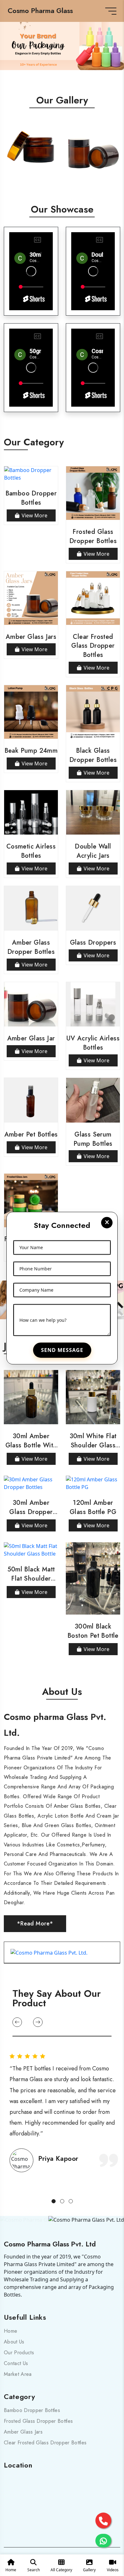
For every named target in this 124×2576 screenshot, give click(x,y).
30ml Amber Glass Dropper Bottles (31, 1512)
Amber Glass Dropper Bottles (31, 947)
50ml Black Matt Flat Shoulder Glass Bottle (31, 1579)
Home (10, 2331)
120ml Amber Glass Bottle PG (93, 1507)
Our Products (19, 2353)
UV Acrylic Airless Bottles (93, 1043)
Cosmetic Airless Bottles (31, 851)
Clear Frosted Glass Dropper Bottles (93, 646)
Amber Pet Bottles (31, 1134)
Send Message (62, 1350)
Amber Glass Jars (31, 637)
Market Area (18, 2374)
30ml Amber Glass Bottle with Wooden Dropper (31, 1445)
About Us (14, 2342)
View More (34, 515)
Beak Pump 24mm (31, 751)
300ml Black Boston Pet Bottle (93, 1631)
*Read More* (35, 1924)
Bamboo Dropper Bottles (31, 498)
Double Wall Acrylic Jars (93, 851)
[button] (17, 2022)
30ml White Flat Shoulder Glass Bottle (93, 1445)
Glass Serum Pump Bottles (93, 1139)
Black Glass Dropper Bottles (93, 755)
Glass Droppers (93, 943)
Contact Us (16, 2363)
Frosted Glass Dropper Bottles (93, 536)
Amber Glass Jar (31, 1038)
